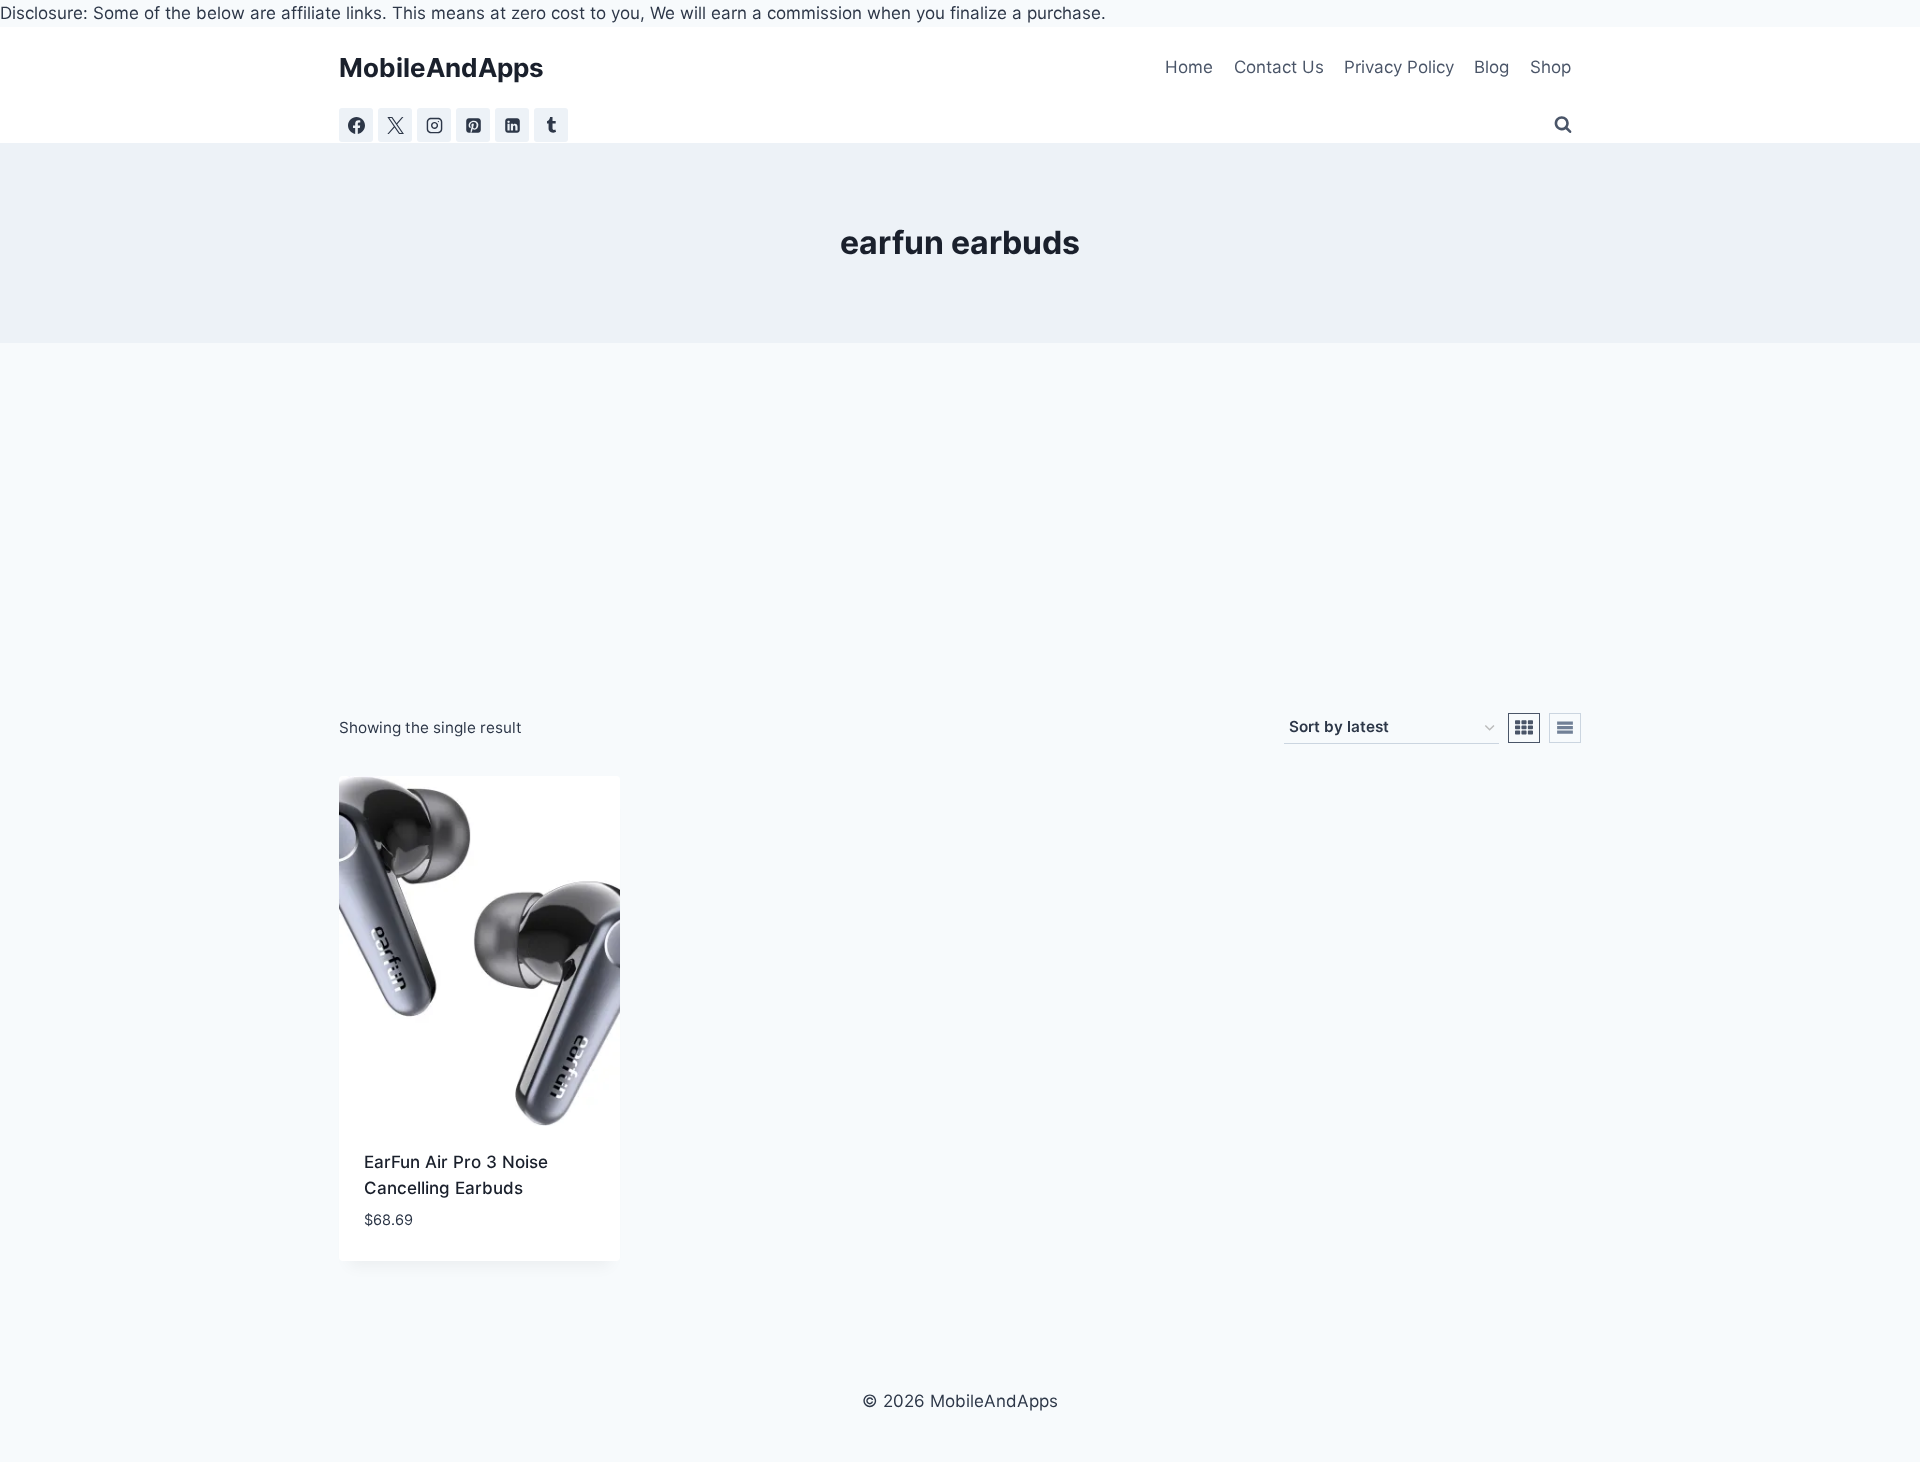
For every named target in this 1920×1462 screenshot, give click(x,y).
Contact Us (1279, 67)
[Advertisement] (960, 563)
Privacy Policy (1399, 67)
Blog (1491, 67)
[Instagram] (434, 125)
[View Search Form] (1563, 125)
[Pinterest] (473, 125)
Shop (1550, 67)
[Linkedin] (512, 125)
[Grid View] (1524, 728)
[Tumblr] (551, 125)
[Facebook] (356, 125)
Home (1189, 67)
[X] (395, 125)
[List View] (1565, 728)
